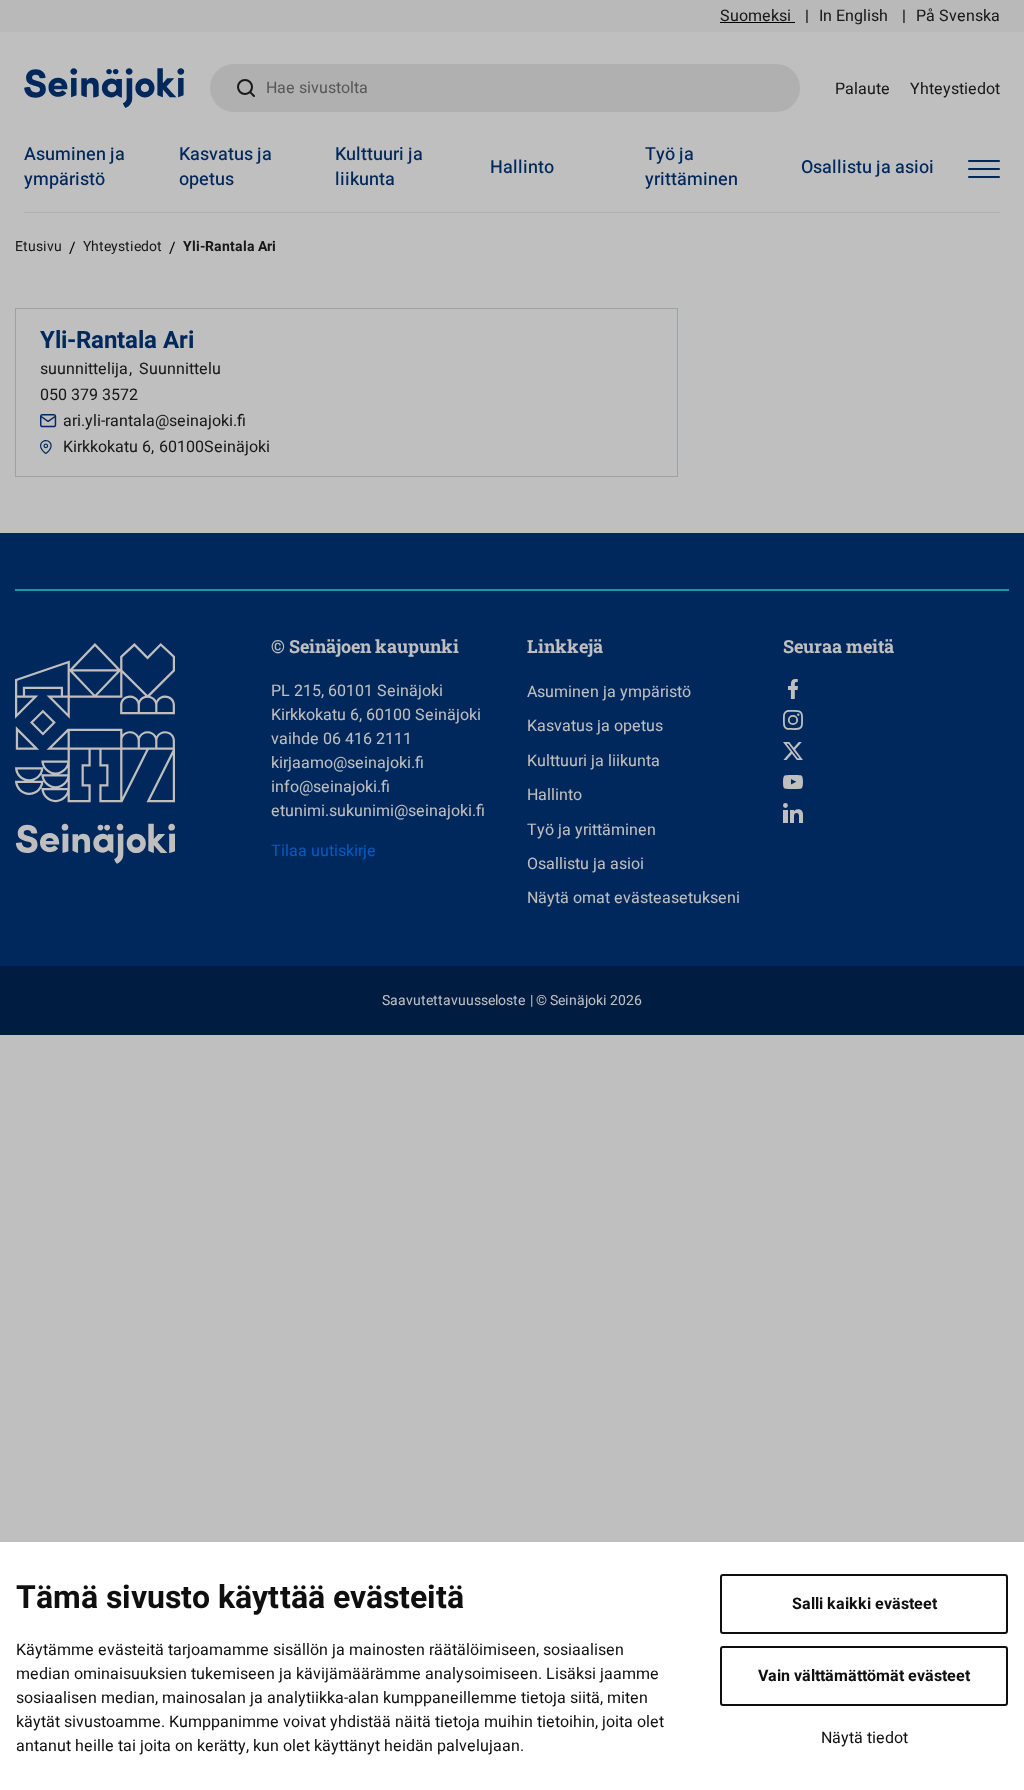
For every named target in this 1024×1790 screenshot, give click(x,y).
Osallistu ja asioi (867, 167)
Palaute (862, 88)
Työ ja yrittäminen (691, 167)
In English (853, 16)
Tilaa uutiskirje (323, 851)
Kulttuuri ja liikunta (379, 167)
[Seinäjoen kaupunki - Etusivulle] (104, 87)
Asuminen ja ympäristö (74, 167)
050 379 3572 (89, 395)
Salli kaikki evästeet (864, 1604)
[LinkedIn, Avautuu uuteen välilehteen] (896, 813)
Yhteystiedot (955, 88)
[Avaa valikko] (984, 170)
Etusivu (38, 246)
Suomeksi (755, 16)
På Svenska (958, 16)
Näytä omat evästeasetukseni (633, 898)
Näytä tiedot (864, 1738)
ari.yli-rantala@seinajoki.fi (154, 421)
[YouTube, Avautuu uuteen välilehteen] (896, 782)
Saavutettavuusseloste (453, 1000)
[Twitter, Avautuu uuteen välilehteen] (896, 751)
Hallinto (522, 167)
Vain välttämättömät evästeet (864, 1676)
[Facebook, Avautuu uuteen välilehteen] (896, 689)
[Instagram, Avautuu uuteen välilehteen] (896, 720)
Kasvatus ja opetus (225, 167)
